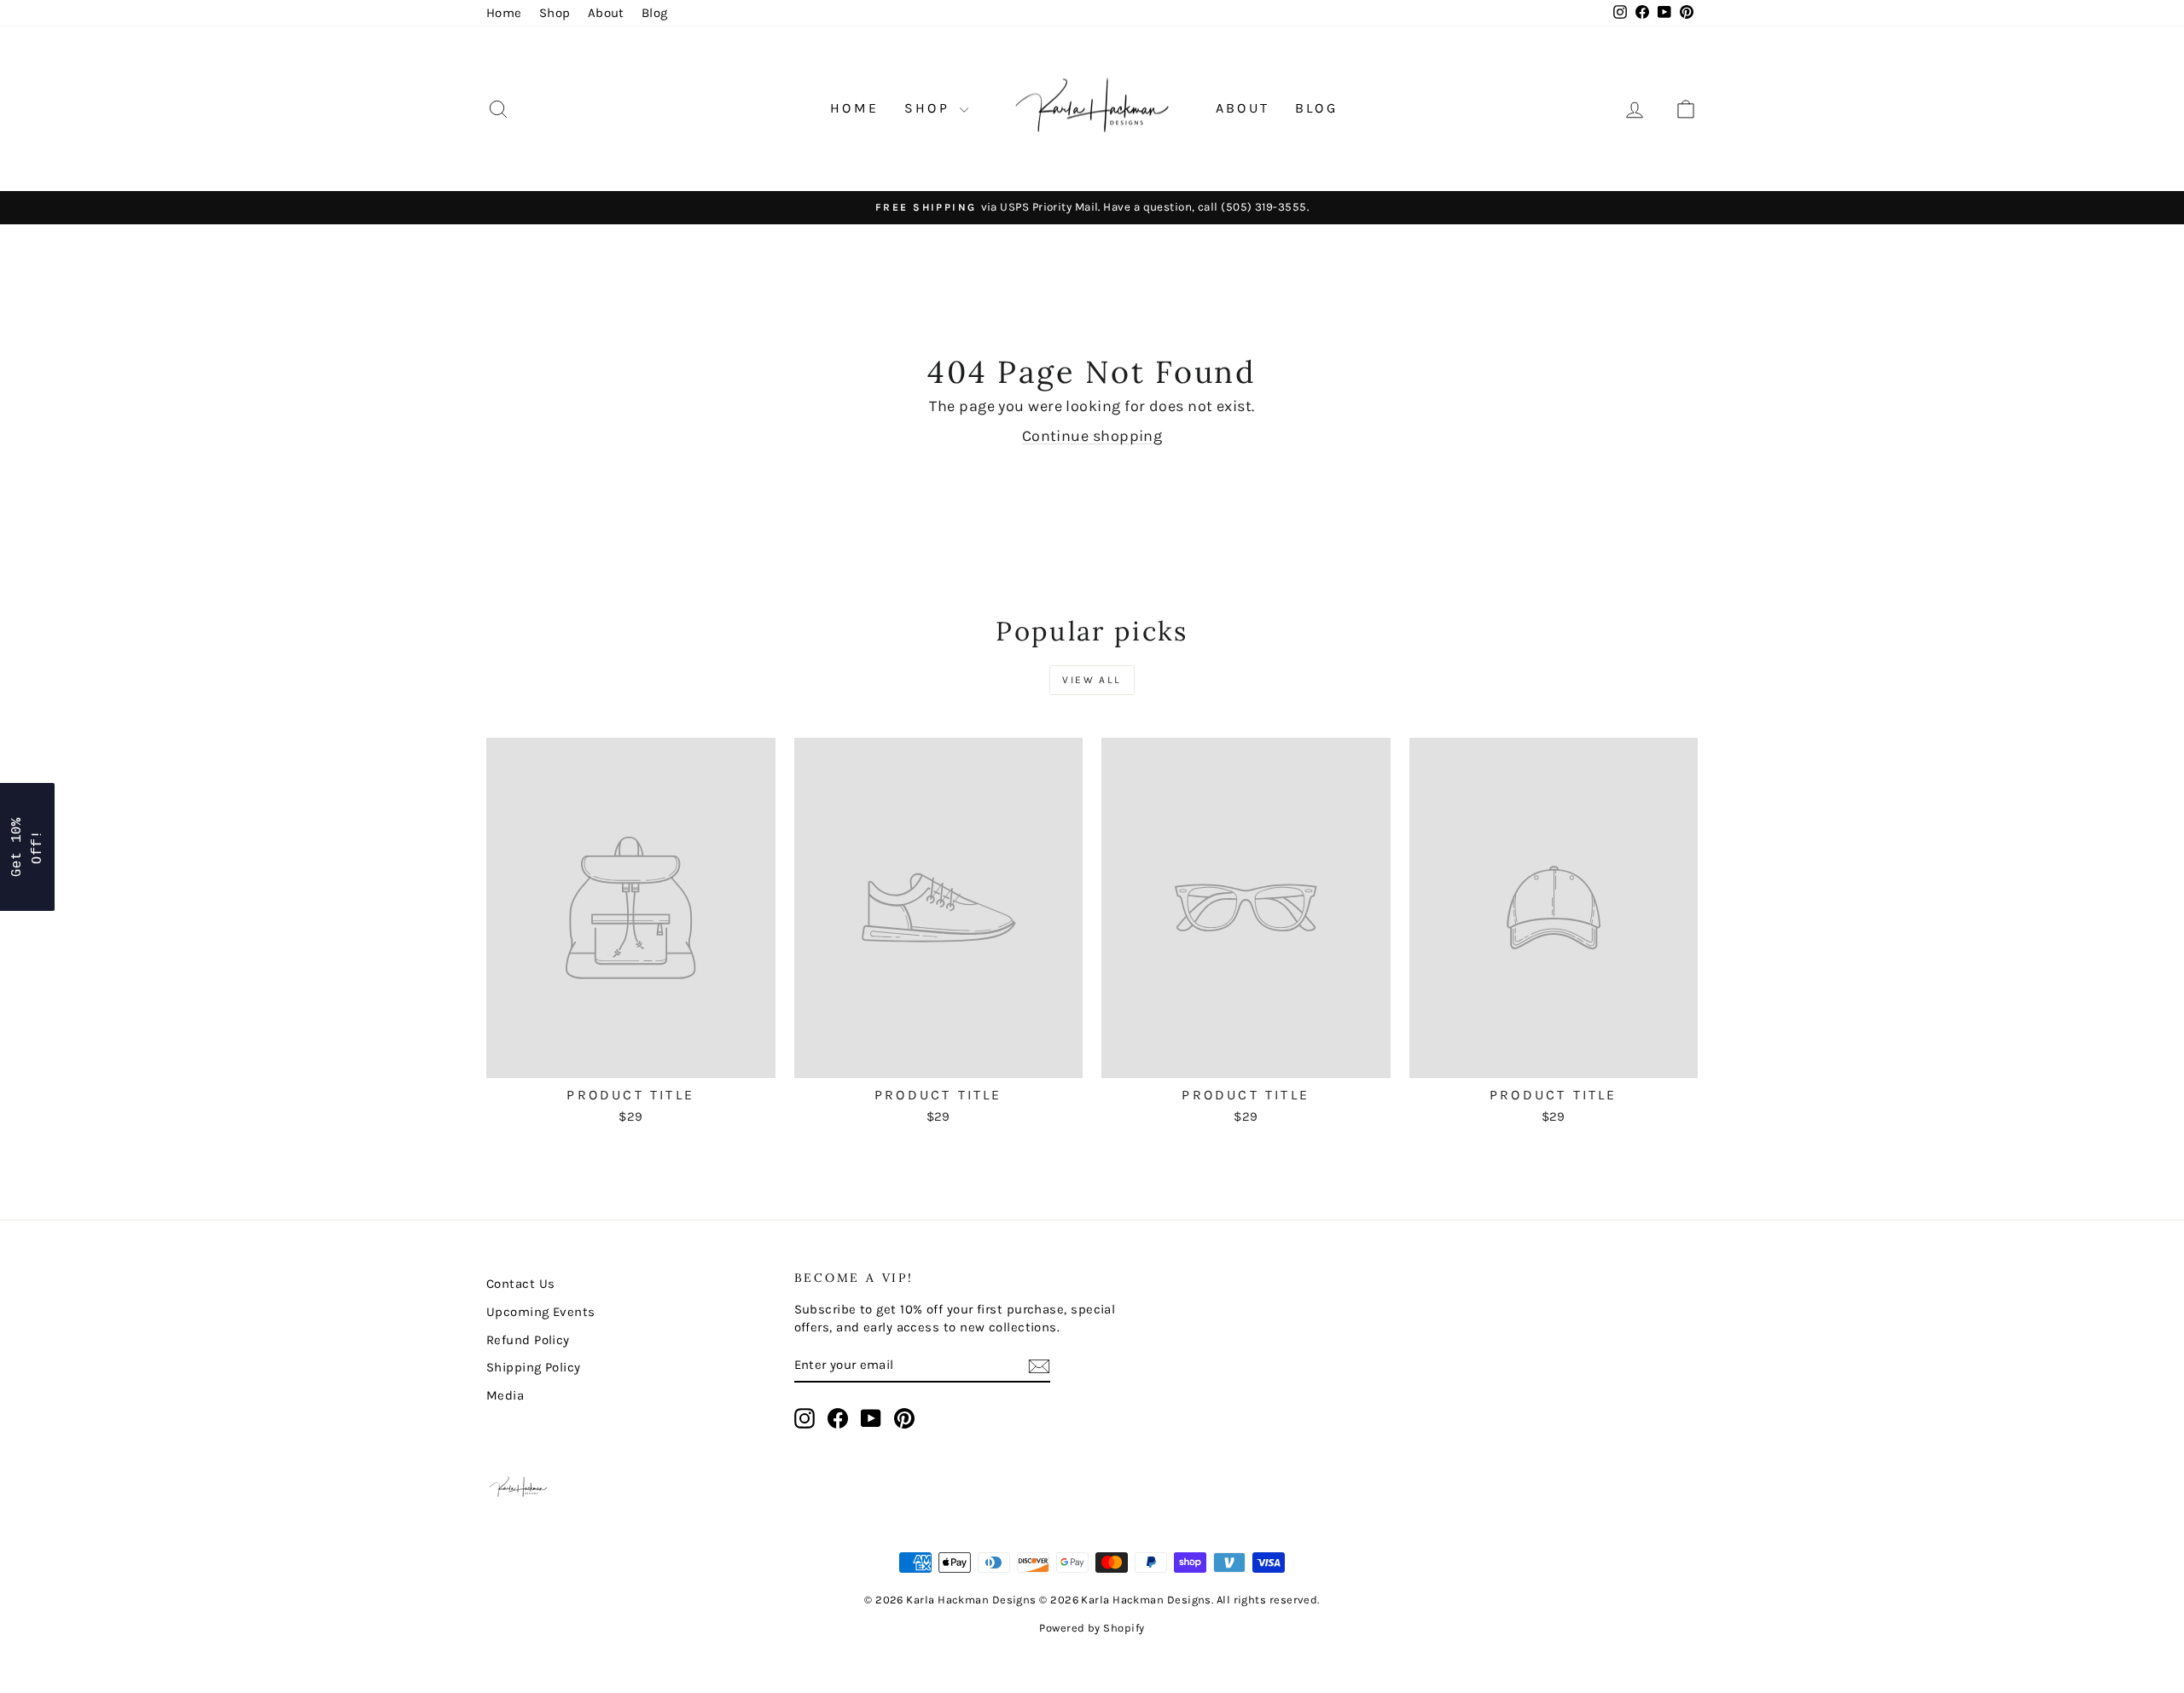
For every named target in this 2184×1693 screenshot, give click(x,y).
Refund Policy (528, 1340)
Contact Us (521, 1284)
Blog (655, 13)
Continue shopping (1092, 436)
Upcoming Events (541, 1312)
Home (504, 13)
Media (505, 1395)
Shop (555, 13)
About (606, 13)
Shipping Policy (534, 1367)
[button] (27, 847)
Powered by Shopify (1092, 1628)
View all (1092, 680)
